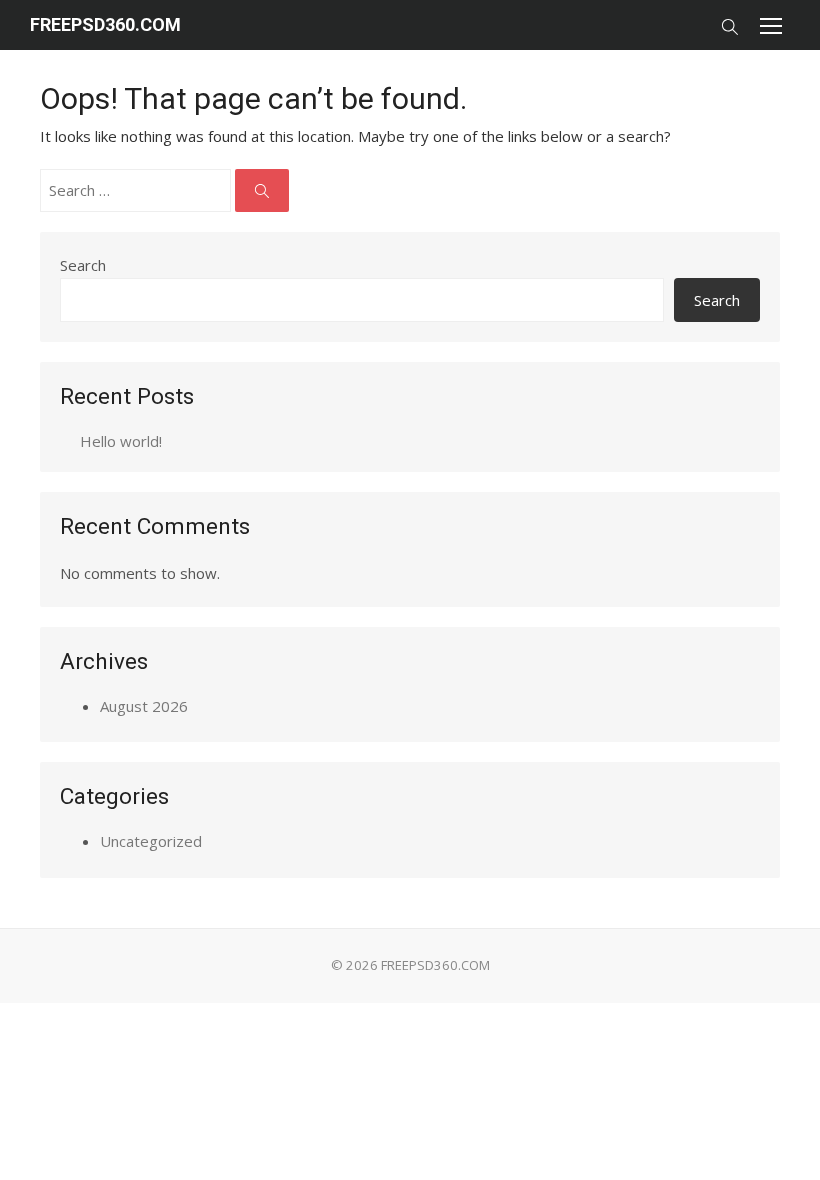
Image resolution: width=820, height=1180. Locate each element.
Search (83, 265)
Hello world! (121, 441)
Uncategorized (151, 841)
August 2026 (144, 706)
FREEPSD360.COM (105, 24)
